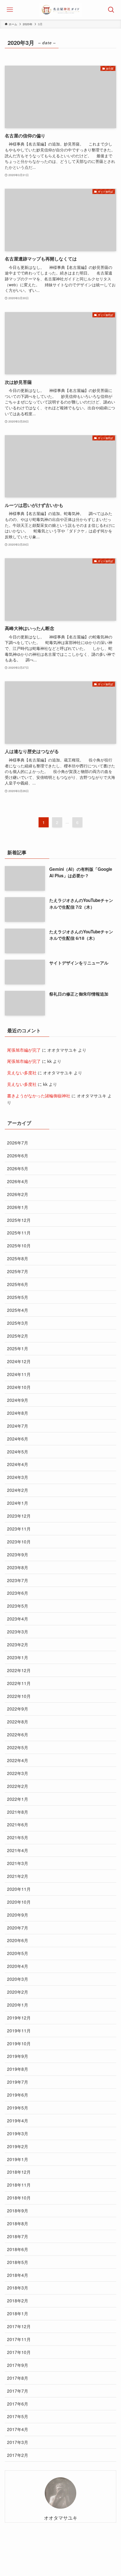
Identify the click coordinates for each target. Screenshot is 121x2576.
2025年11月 (19, 1232)
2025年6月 (18, 1284)
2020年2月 (18, 1992)
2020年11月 (19, 1889)
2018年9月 (18, 2210)
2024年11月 (19, 1374)
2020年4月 (18, 1966)
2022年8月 (18, 1721)
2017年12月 (19, 2326)
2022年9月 (18, 1709)
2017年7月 (18, 2391)
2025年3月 (18, 1323)
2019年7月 (18, 2082)
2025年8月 (18, 1258)
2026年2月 (18, 1194)
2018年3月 (18, 2288)
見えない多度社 (22, 1072)
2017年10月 (19, 2352)
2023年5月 (18, 1606)
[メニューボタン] (10, 10)
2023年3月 (18, 1631)
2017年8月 (18, 2378)
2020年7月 (18, 1928)
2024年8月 (18, 1413)
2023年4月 (18, 1619)
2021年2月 (18, 1876)
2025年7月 (18, 1271)
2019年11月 (19, 2030)
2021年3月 (18, 1863)
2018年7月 (18, 2236)
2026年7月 (18, 1142)
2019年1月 (18, 2159)
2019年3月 (18, 2133)
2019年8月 (18, 2069)
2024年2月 (18, 1490)
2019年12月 (19, 2018)
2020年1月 (18, 2005)
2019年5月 (18, 2108)
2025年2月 (18, 1336)
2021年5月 (18, 1837)
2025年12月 (19, 1220)
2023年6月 (18, 1593)
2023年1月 (18, 1657)
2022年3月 (18, 1773)
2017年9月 (18, 2365)
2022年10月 (19, 1696)
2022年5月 (18, 1747)
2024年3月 (18, 1477)
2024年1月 (18, 1503)
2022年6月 (18, 1734)
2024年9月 (18, 1400)
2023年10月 (19, 1541)
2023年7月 (18, 1580)
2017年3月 (18, 2442)
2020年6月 (18, 1940)
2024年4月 (18, 1464)
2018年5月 (18, 2262)
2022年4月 (18, 1760)
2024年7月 (18, 1426)
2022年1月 (18, 1799)
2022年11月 (19, 1683)
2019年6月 (18, 2095)
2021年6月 (18, 1824)
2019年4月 (18, 2120)
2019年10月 (19, 2043)
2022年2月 (18, 1786)
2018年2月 (18, 2300)
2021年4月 (18, 1850)
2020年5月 (18, 1953)
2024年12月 (19, 1361)
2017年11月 (19, 2339)
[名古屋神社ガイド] (60, 10)
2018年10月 (19, 2198)
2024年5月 (18, 1451)
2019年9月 (18, 2056)
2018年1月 (18, 2313)
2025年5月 (18, 1297)
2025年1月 (18, 1348)
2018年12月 (19, 2172)
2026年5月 (18, 1168)
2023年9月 (18, 1554)
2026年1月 (18, 1207)
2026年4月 (18, 1181)
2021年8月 (18, 1812)
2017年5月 (18, 2416)
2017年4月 (18, 2429)
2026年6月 (18, 1155)
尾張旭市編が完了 (24, 1050)
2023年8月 (18, 1567)
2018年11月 (19, 2185)
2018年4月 (18, 2275)
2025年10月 (19, 1245)
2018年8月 (18, 2223)
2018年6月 (18, 2249)
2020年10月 (19, 1902)
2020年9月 (18, 1915)
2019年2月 (18, 2146)
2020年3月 (18, 1979)
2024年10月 (19, 1387)
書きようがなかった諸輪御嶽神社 (39, 1095)
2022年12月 (19, 1670)
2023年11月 (19, 1529)
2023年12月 (19, 1516)
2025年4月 (18, 1310)
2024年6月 (18, 1439)
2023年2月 (18, 1644)
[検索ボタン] (111, 10)
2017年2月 (18, 2455)
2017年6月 (18, 2404)
